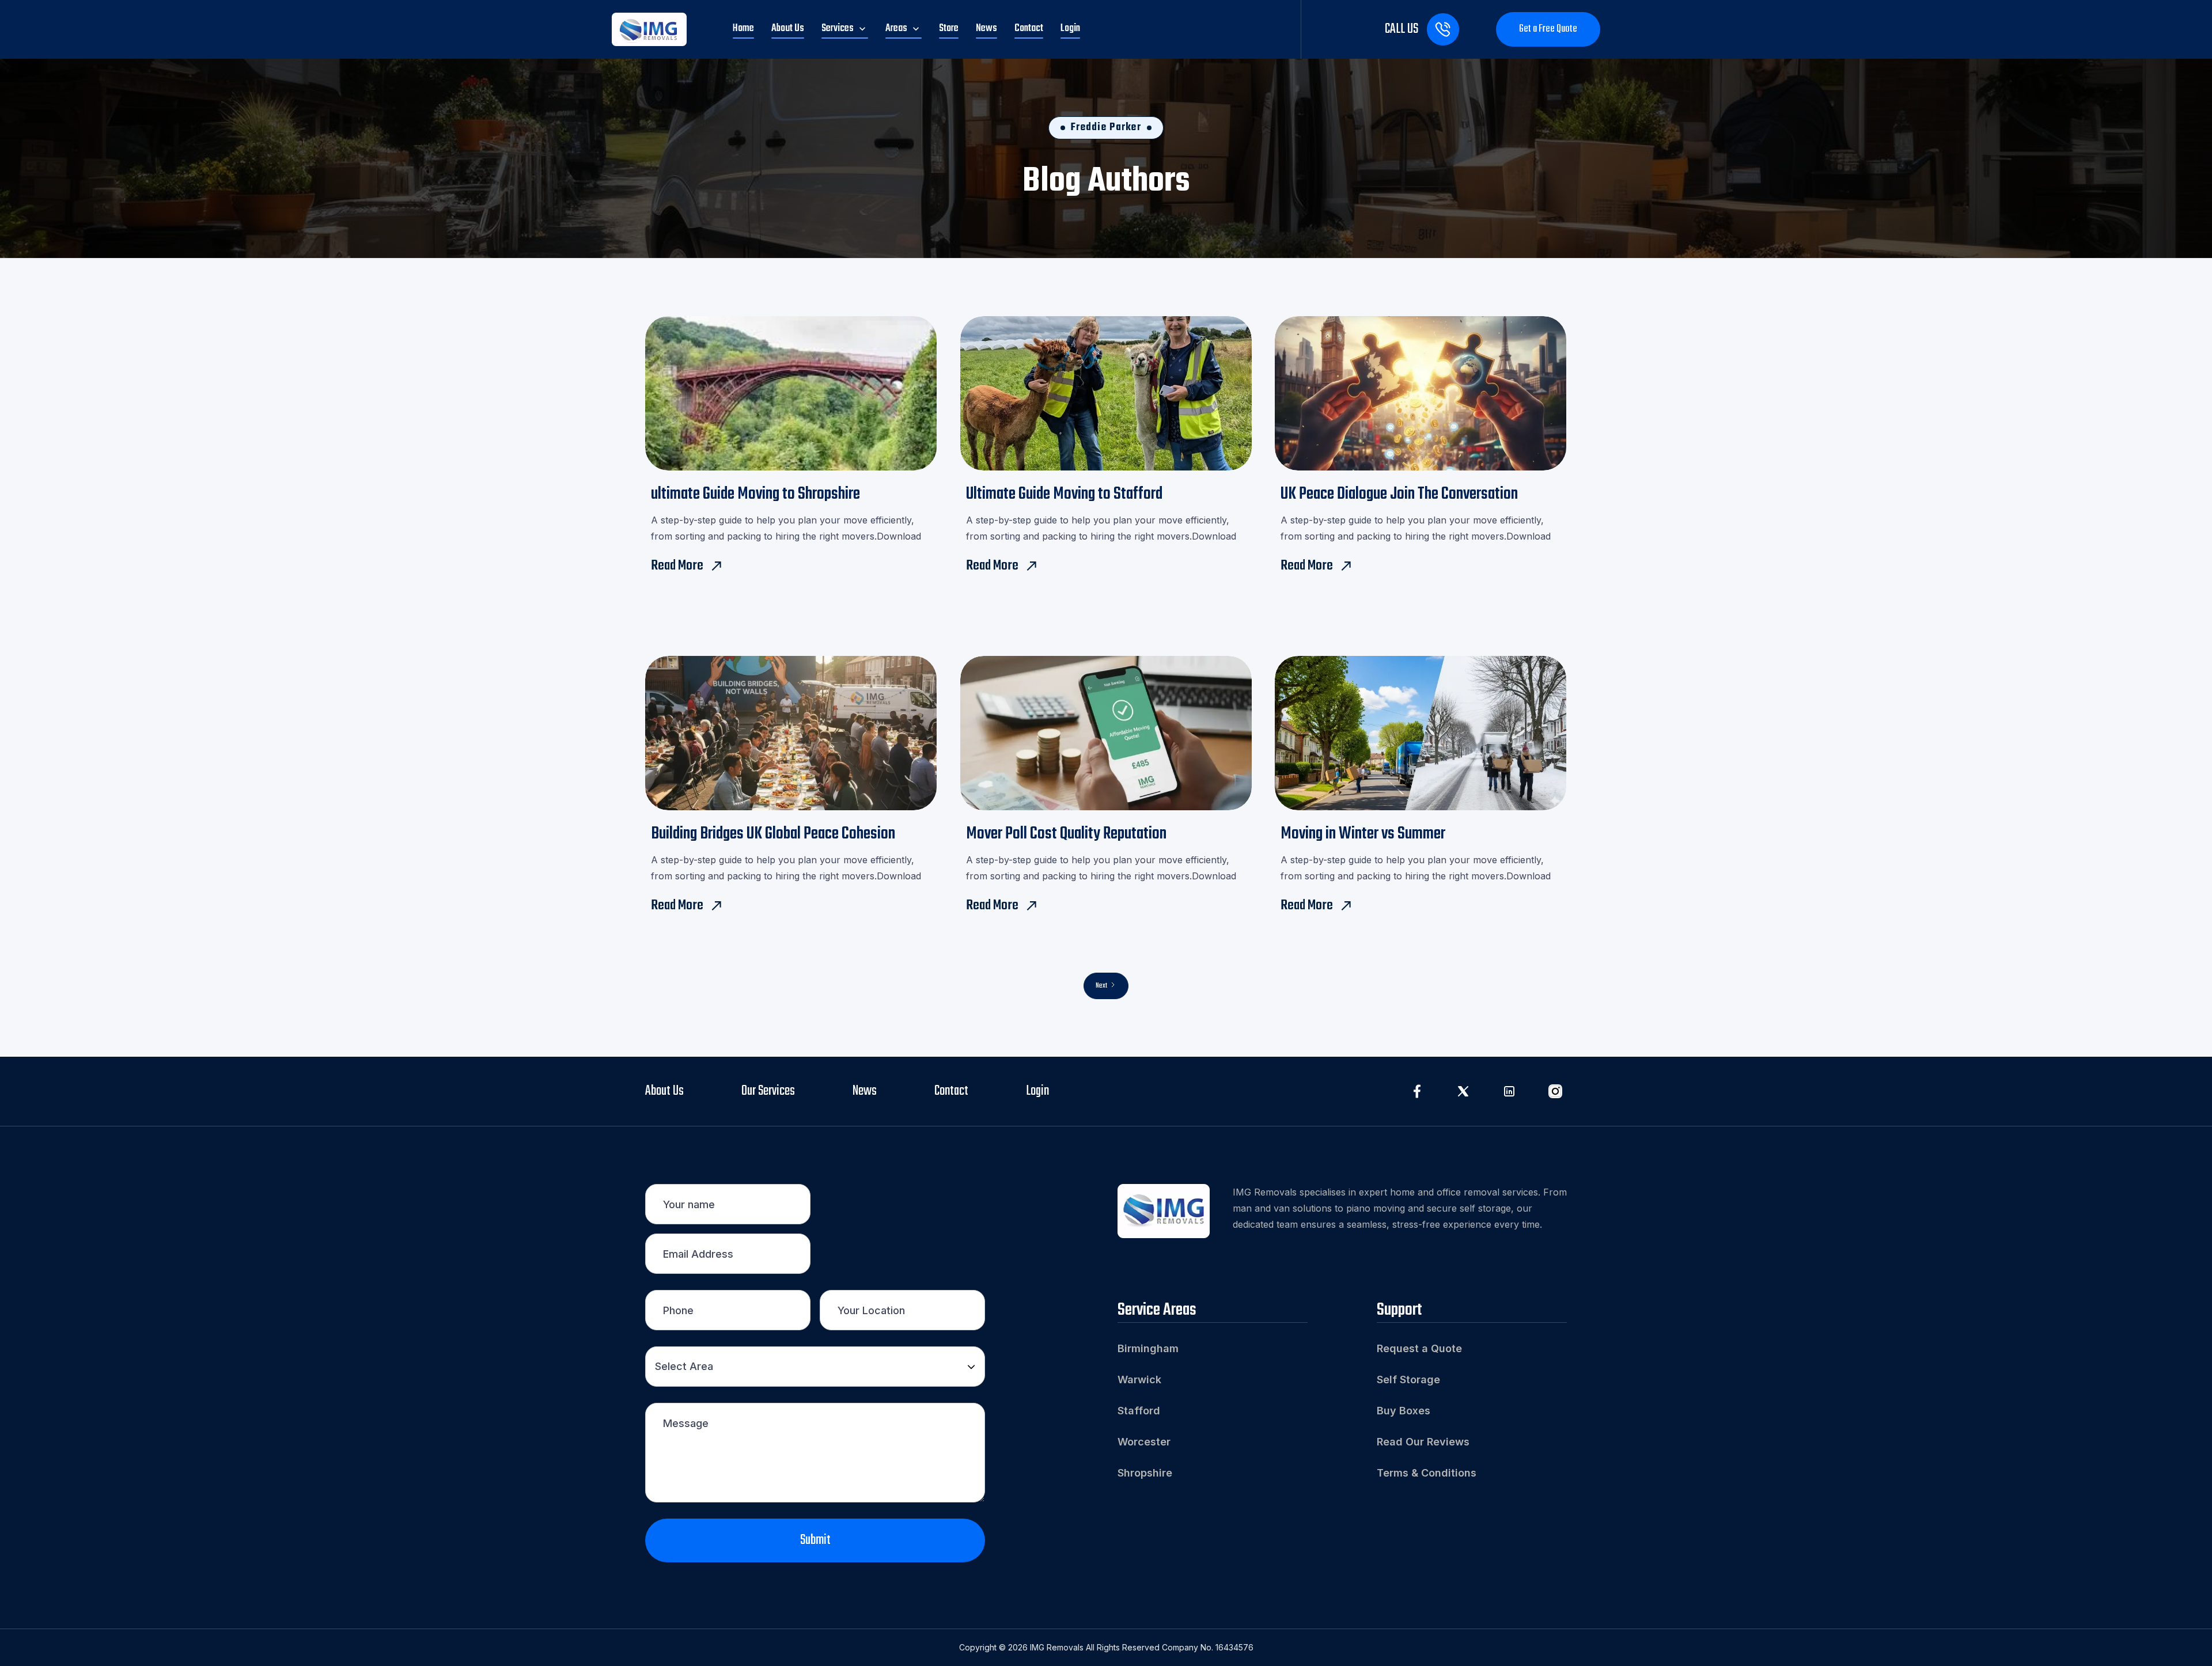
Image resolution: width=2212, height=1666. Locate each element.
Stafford (1139, 1411)
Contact (1029, 29)
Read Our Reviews (1423, 1442)
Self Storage (1408, 1380)
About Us (788, 29)
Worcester (1144, 1442)
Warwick (1139, 1380)
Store (949, 29)
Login (1070, 29)
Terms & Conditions (1427, 1473)
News (986, 29)
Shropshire (1145, 1473)
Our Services (768, 1091)
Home (743, 29)
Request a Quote (1419, 1348)
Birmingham (1148, 1348)
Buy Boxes (1404, 1411)
